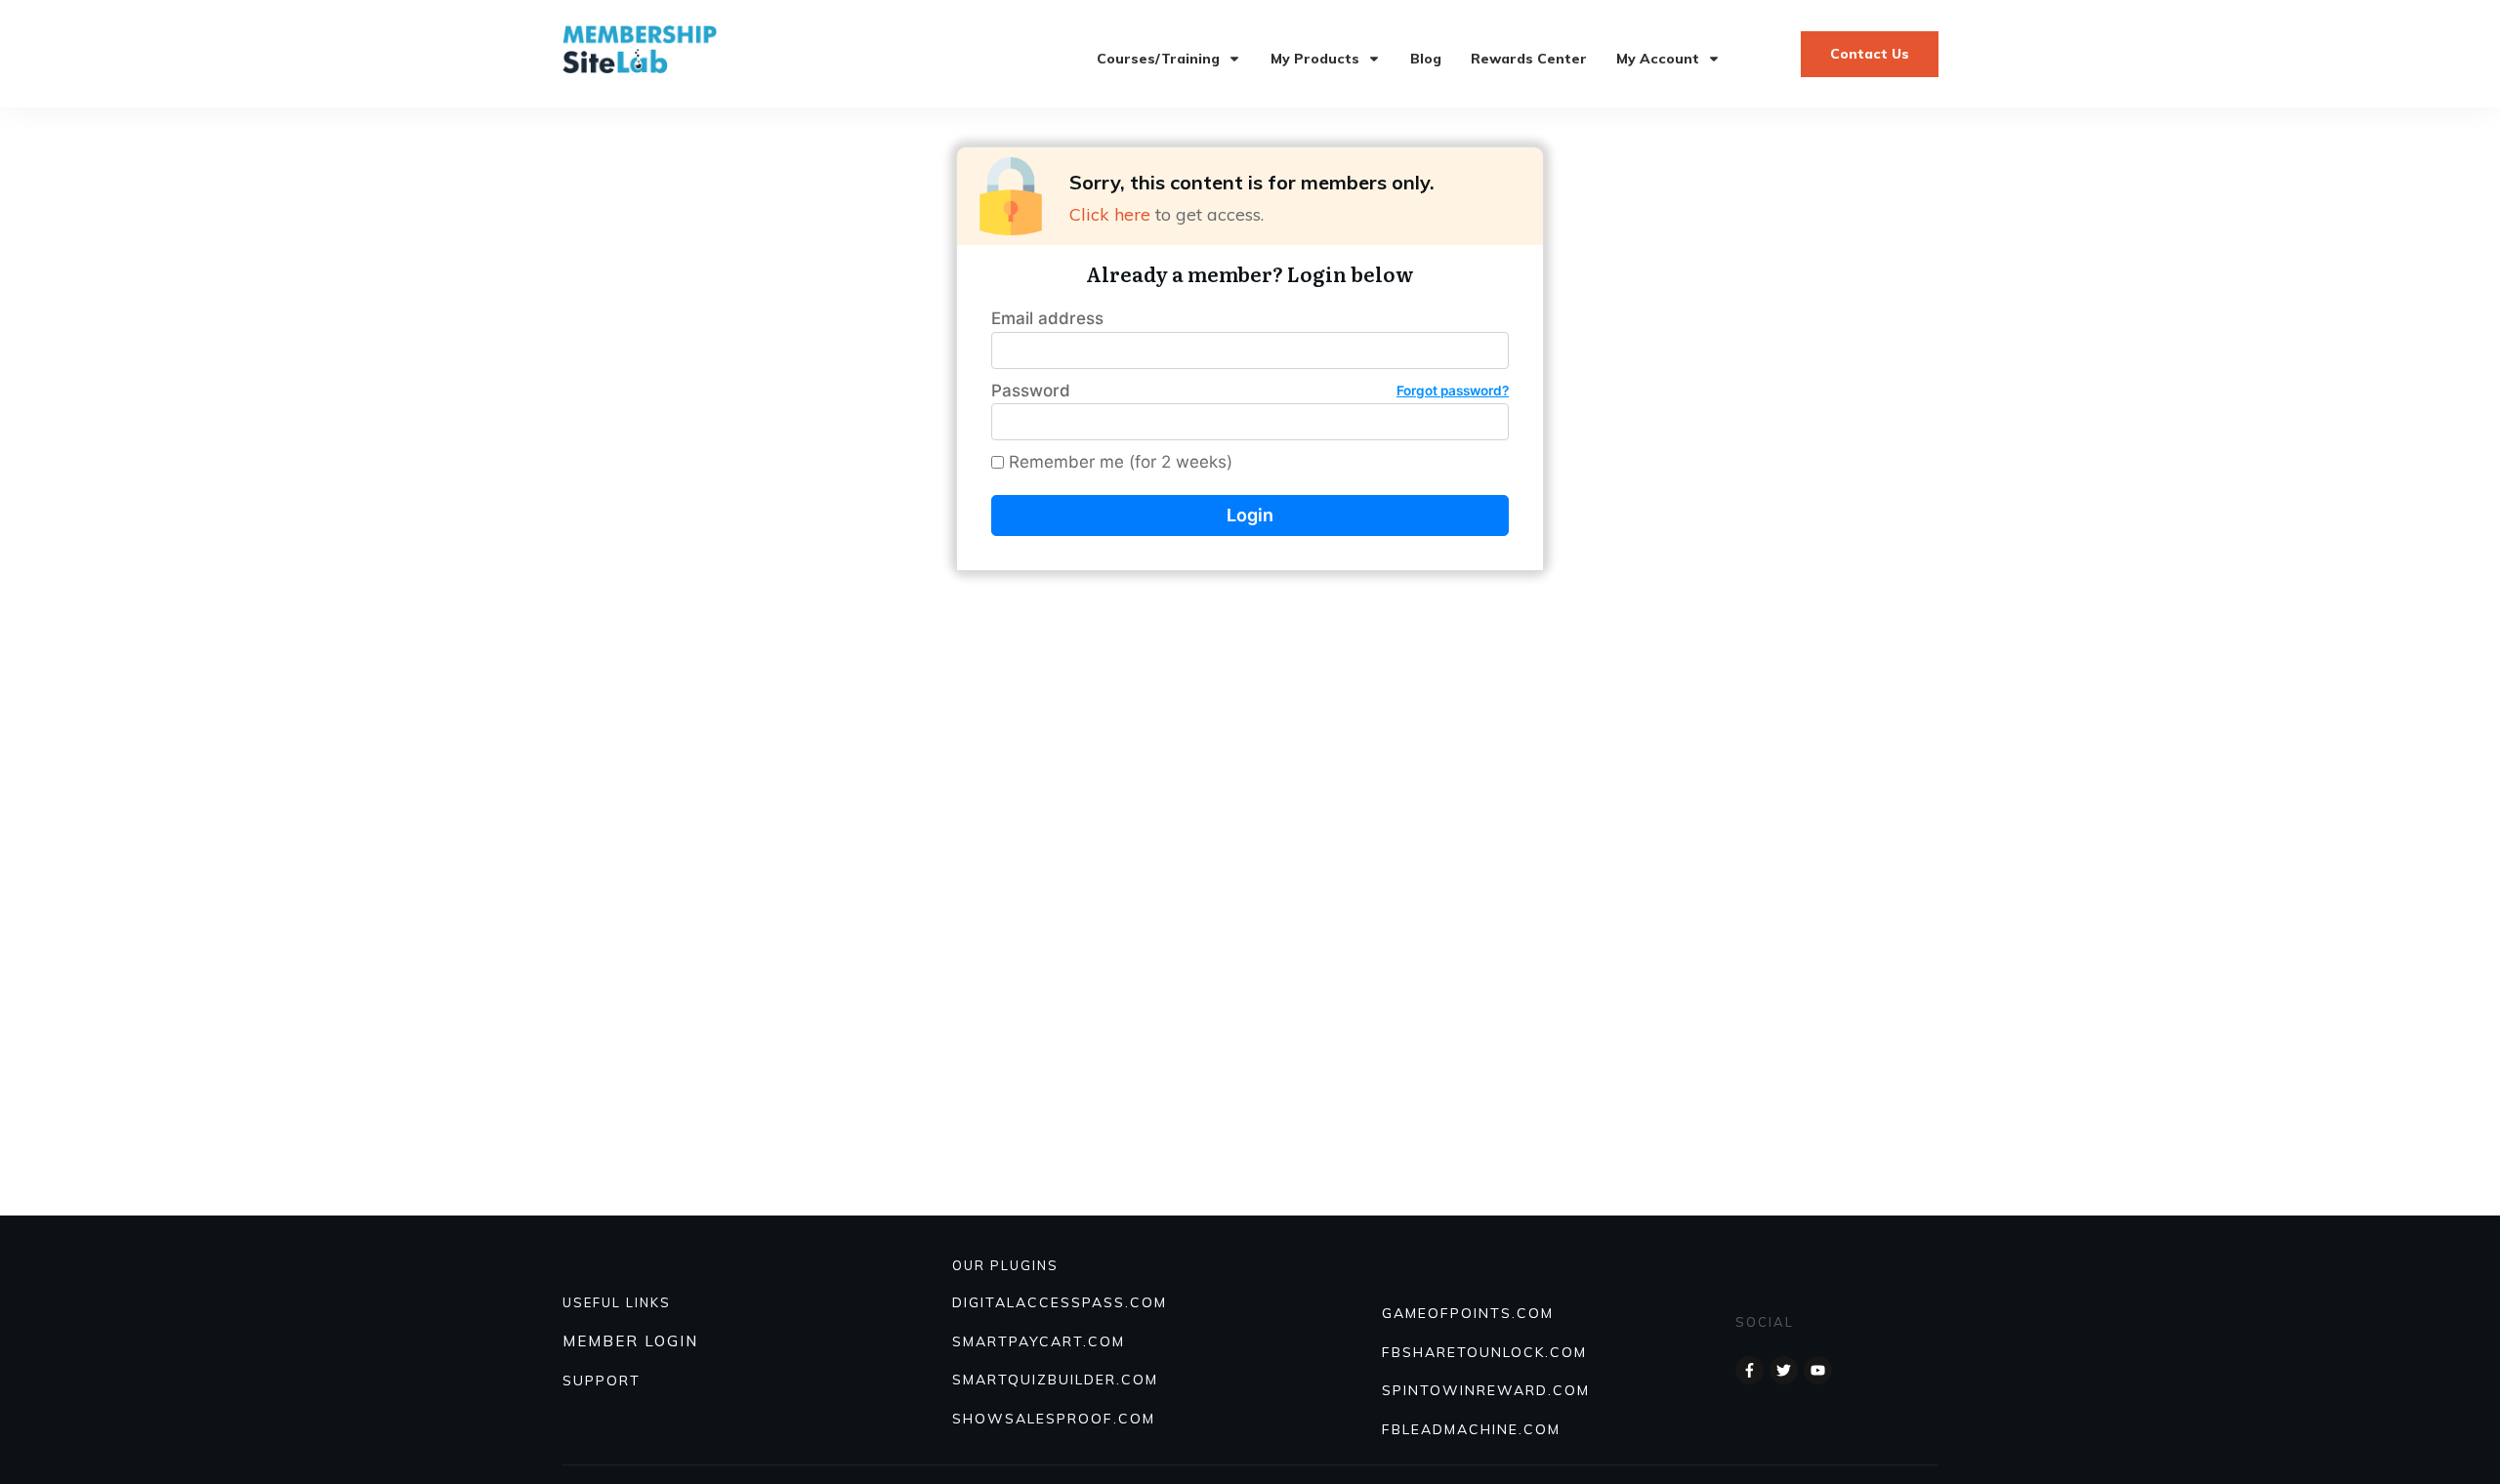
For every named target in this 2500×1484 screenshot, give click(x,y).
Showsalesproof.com (1054, 1419)
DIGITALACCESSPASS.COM (1060, 1302)
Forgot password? (1453, 391)
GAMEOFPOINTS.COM (1468, 1313)
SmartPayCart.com (1039, 1341)
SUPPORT (602, 1381)
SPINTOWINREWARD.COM (1486, 1390)
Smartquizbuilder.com (1055, 1380)
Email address (1047, 318)
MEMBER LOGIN (630, 1341)
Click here (1110, 214)
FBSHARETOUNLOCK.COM (1484, 1352)
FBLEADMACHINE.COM (1471, 1429)
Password (1250, 391)
